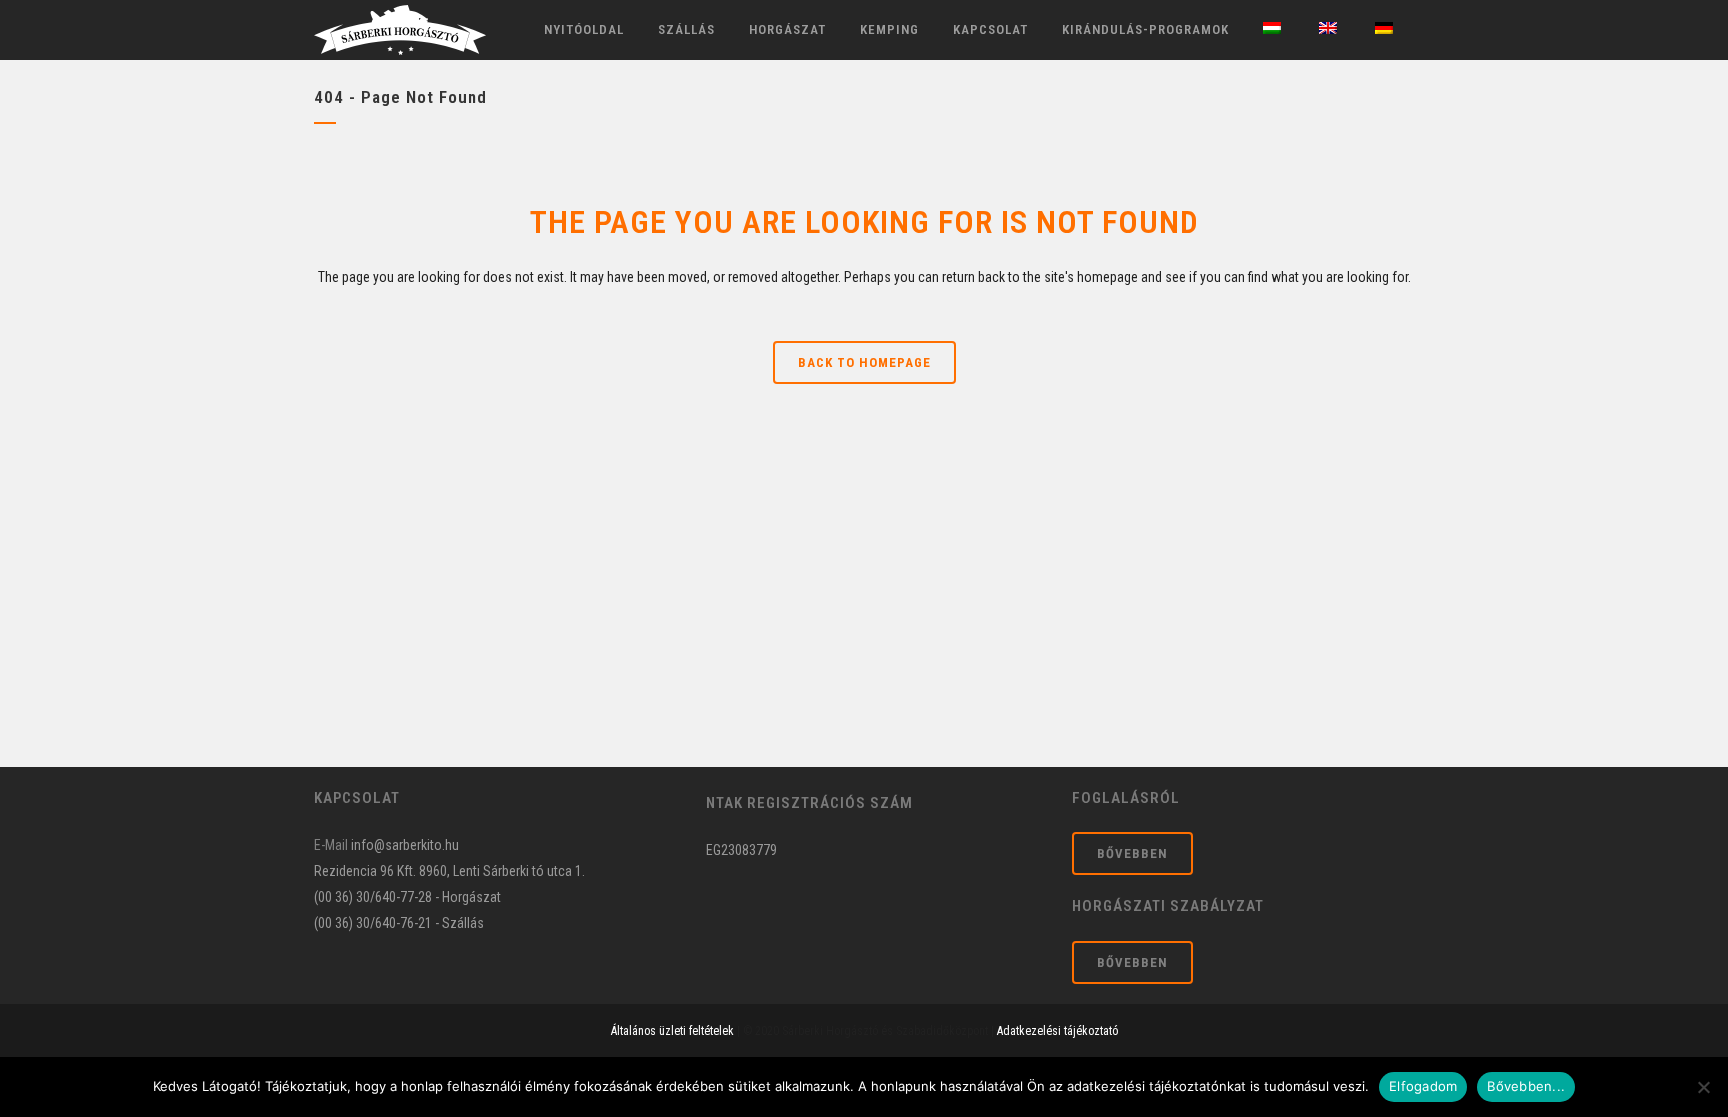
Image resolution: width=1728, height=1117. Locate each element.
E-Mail (331, 845)
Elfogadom (1423, 1086)
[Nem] (1703, 1087)
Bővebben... (1526, 1086)
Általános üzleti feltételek (672, 1031)
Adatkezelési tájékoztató (1057, 1031)
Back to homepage (864, 362)
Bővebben (1132, 853)
